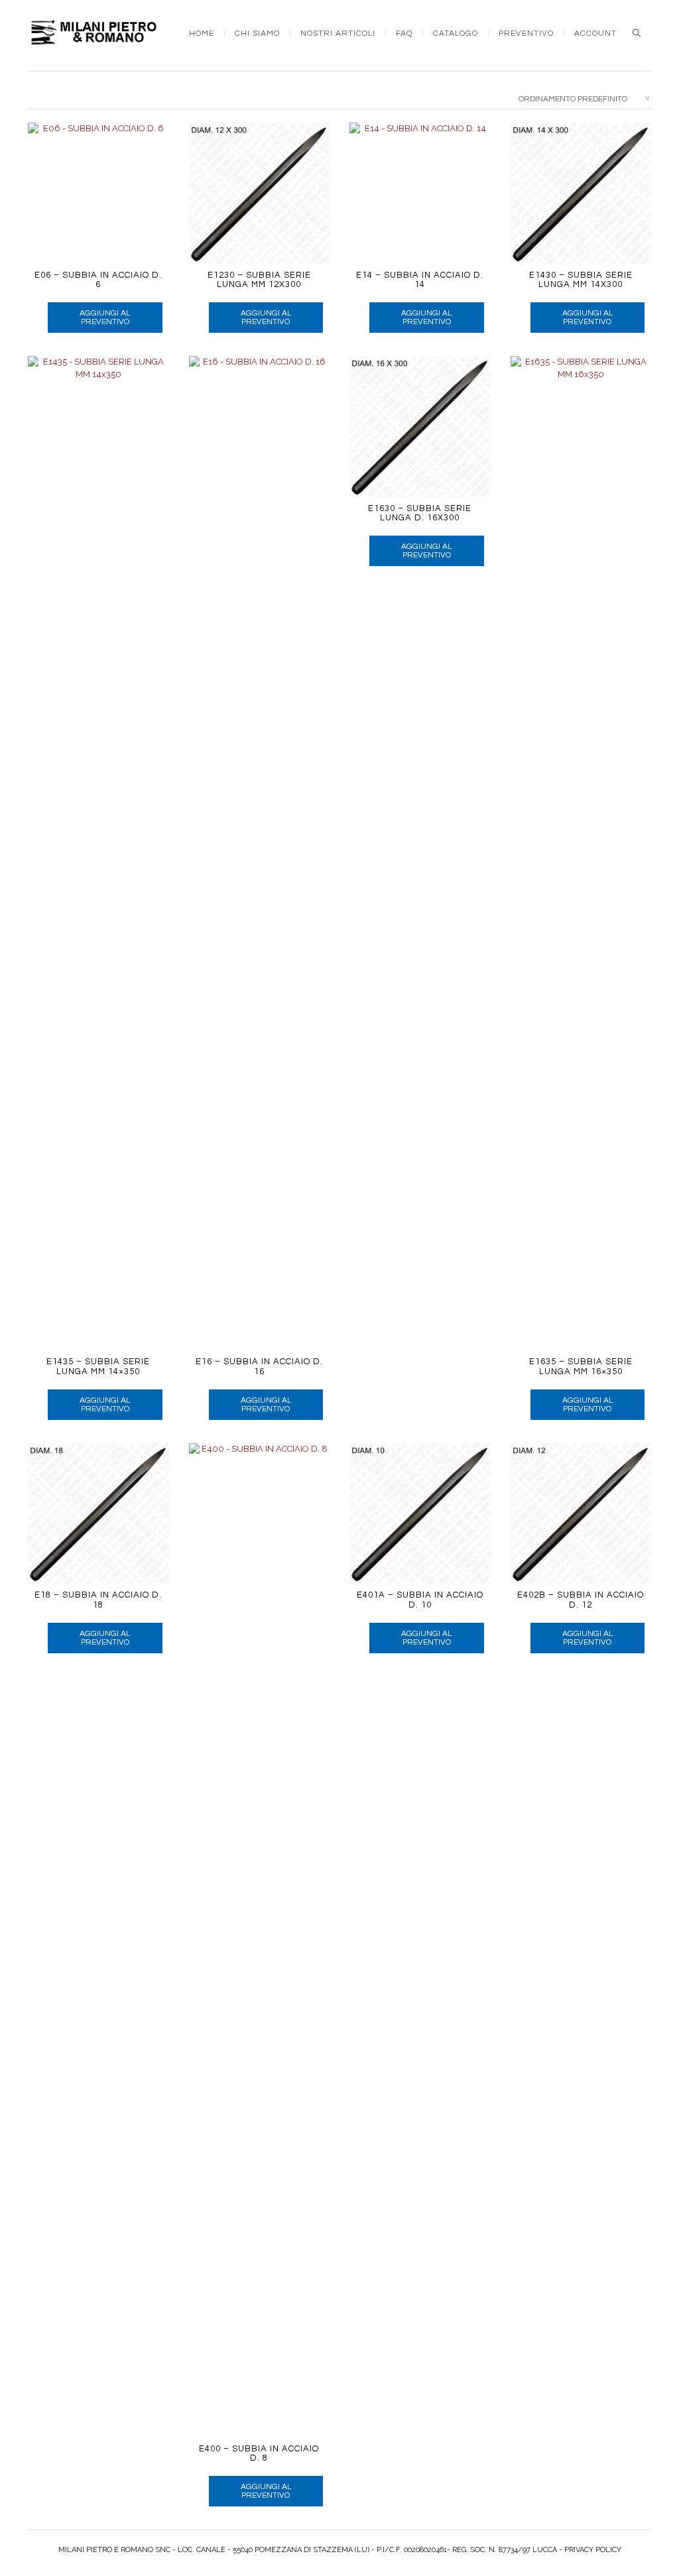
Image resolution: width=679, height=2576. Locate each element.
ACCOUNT (595, 34)
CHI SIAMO (257, 34)
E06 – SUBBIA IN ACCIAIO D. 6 (98, 280)
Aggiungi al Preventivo (105, 318)
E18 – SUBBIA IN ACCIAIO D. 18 (98, 1600)
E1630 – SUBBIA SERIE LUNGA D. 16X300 (420, 513)
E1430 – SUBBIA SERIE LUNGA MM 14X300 (581, 280)
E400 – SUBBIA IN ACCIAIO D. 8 (259, 2453)
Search (637, 33)
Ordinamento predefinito (573, 99)
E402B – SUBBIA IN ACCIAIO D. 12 (581, 1600)
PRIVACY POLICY (593, 2550)
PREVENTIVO (526, 34)
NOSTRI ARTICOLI (338, 34)
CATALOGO (456, 34)
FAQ (404, 34)
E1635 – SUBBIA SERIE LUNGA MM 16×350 (581, 1366)
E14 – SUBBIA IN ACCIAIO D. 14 (420, 280)
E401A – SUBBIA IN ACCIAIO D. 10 (420, 1600)
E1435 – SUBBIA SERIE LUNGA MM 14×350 (98, 1366)
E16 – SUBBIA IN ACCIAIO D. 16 (259, 1366)
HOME (202, 34)
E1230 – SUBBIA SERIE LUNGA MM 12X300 (259, 280)
